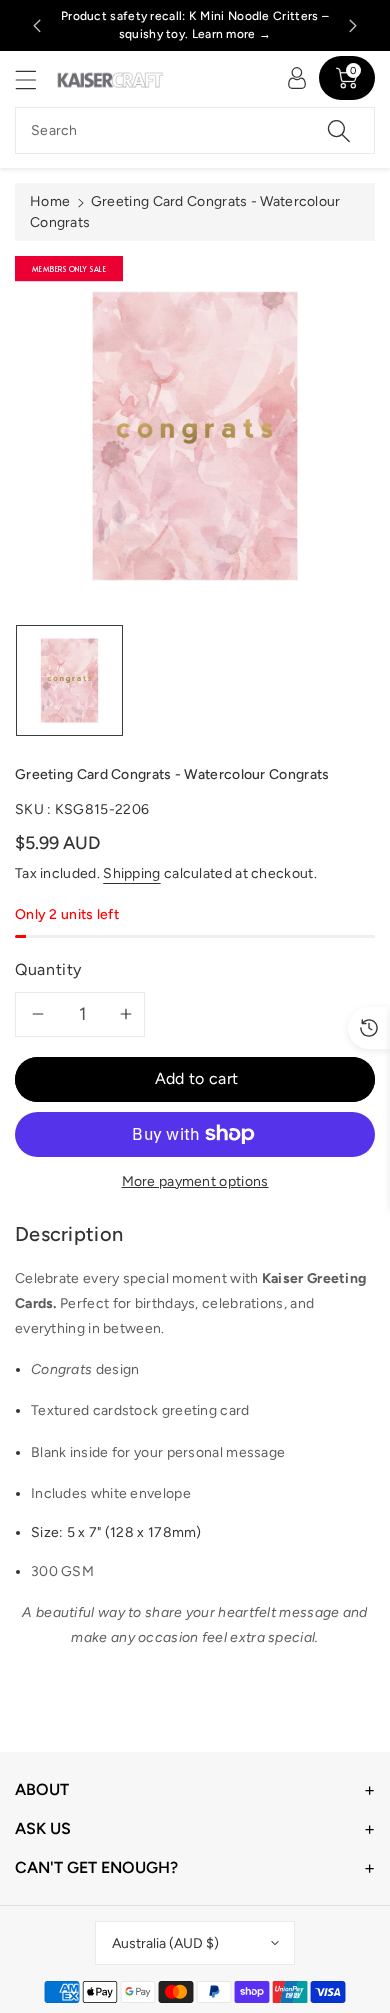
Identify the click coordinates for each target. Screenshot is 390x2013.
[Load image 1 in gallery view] (69, 680)
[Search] (339, 130)
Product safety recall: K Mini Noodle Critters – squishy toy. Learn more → (195, 25)
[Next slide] (353, 26)
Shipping (131, 873)
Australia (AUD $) (165, 1943)
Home (50, 201)
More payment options (195, 1181)
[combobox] (195, 130)
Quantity (48, 969)
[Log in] (297, 78)
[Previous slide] (37, 26)
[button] (35, 79)
